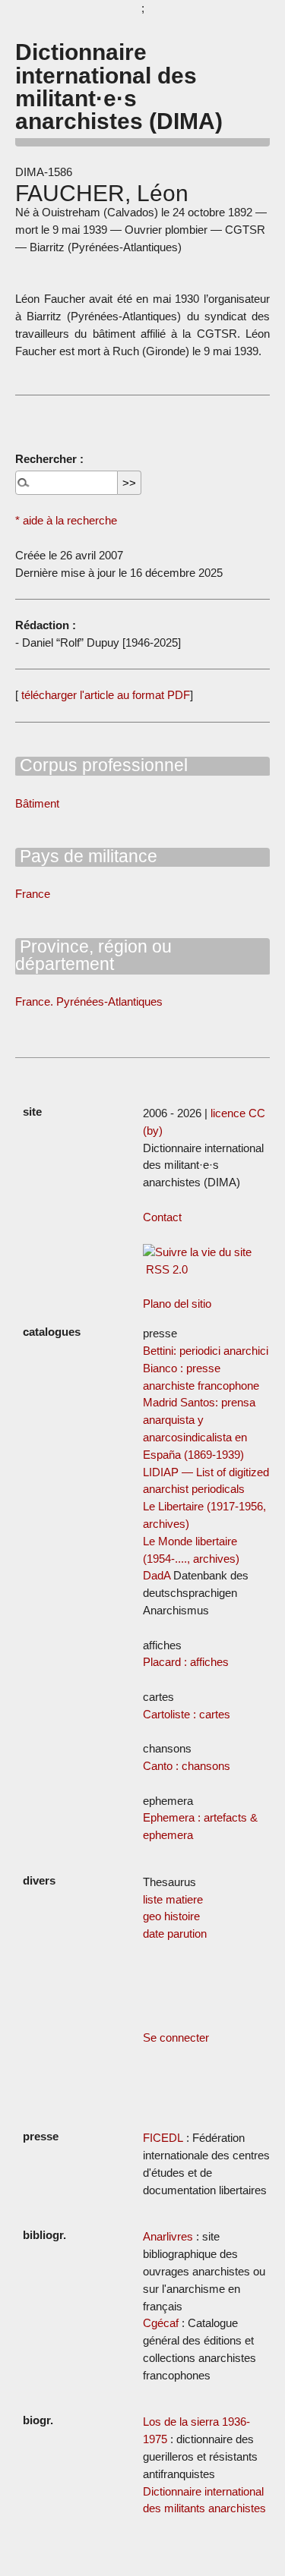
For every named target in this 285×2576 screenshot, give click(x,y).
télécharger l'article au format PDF (104, 695)
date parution (175, 1934)
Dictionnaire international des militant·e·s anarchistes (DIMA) (119, 86)
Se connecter (176, 2037)
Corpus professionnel (101, 765)
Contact (162, 1217)
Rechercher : (49, 459)
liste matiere (173, 1899)
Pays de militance (86, 856)
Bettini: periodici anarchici (206, 1351)
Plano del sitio (177, 1304)
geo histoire (171, 1916)
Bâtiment (37, 803)
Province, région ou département (93, 955)
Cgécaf (161, 2323)
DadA (157, 1575)
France (33, 894)
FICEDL (163, 2138)
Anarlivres (168, 2236)
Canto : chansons (187, 1766)
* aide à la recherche (66, 520)
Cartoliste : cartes (187, 1714)
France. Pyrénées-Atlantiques (89, 1001)
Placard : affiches (186, 1662)
